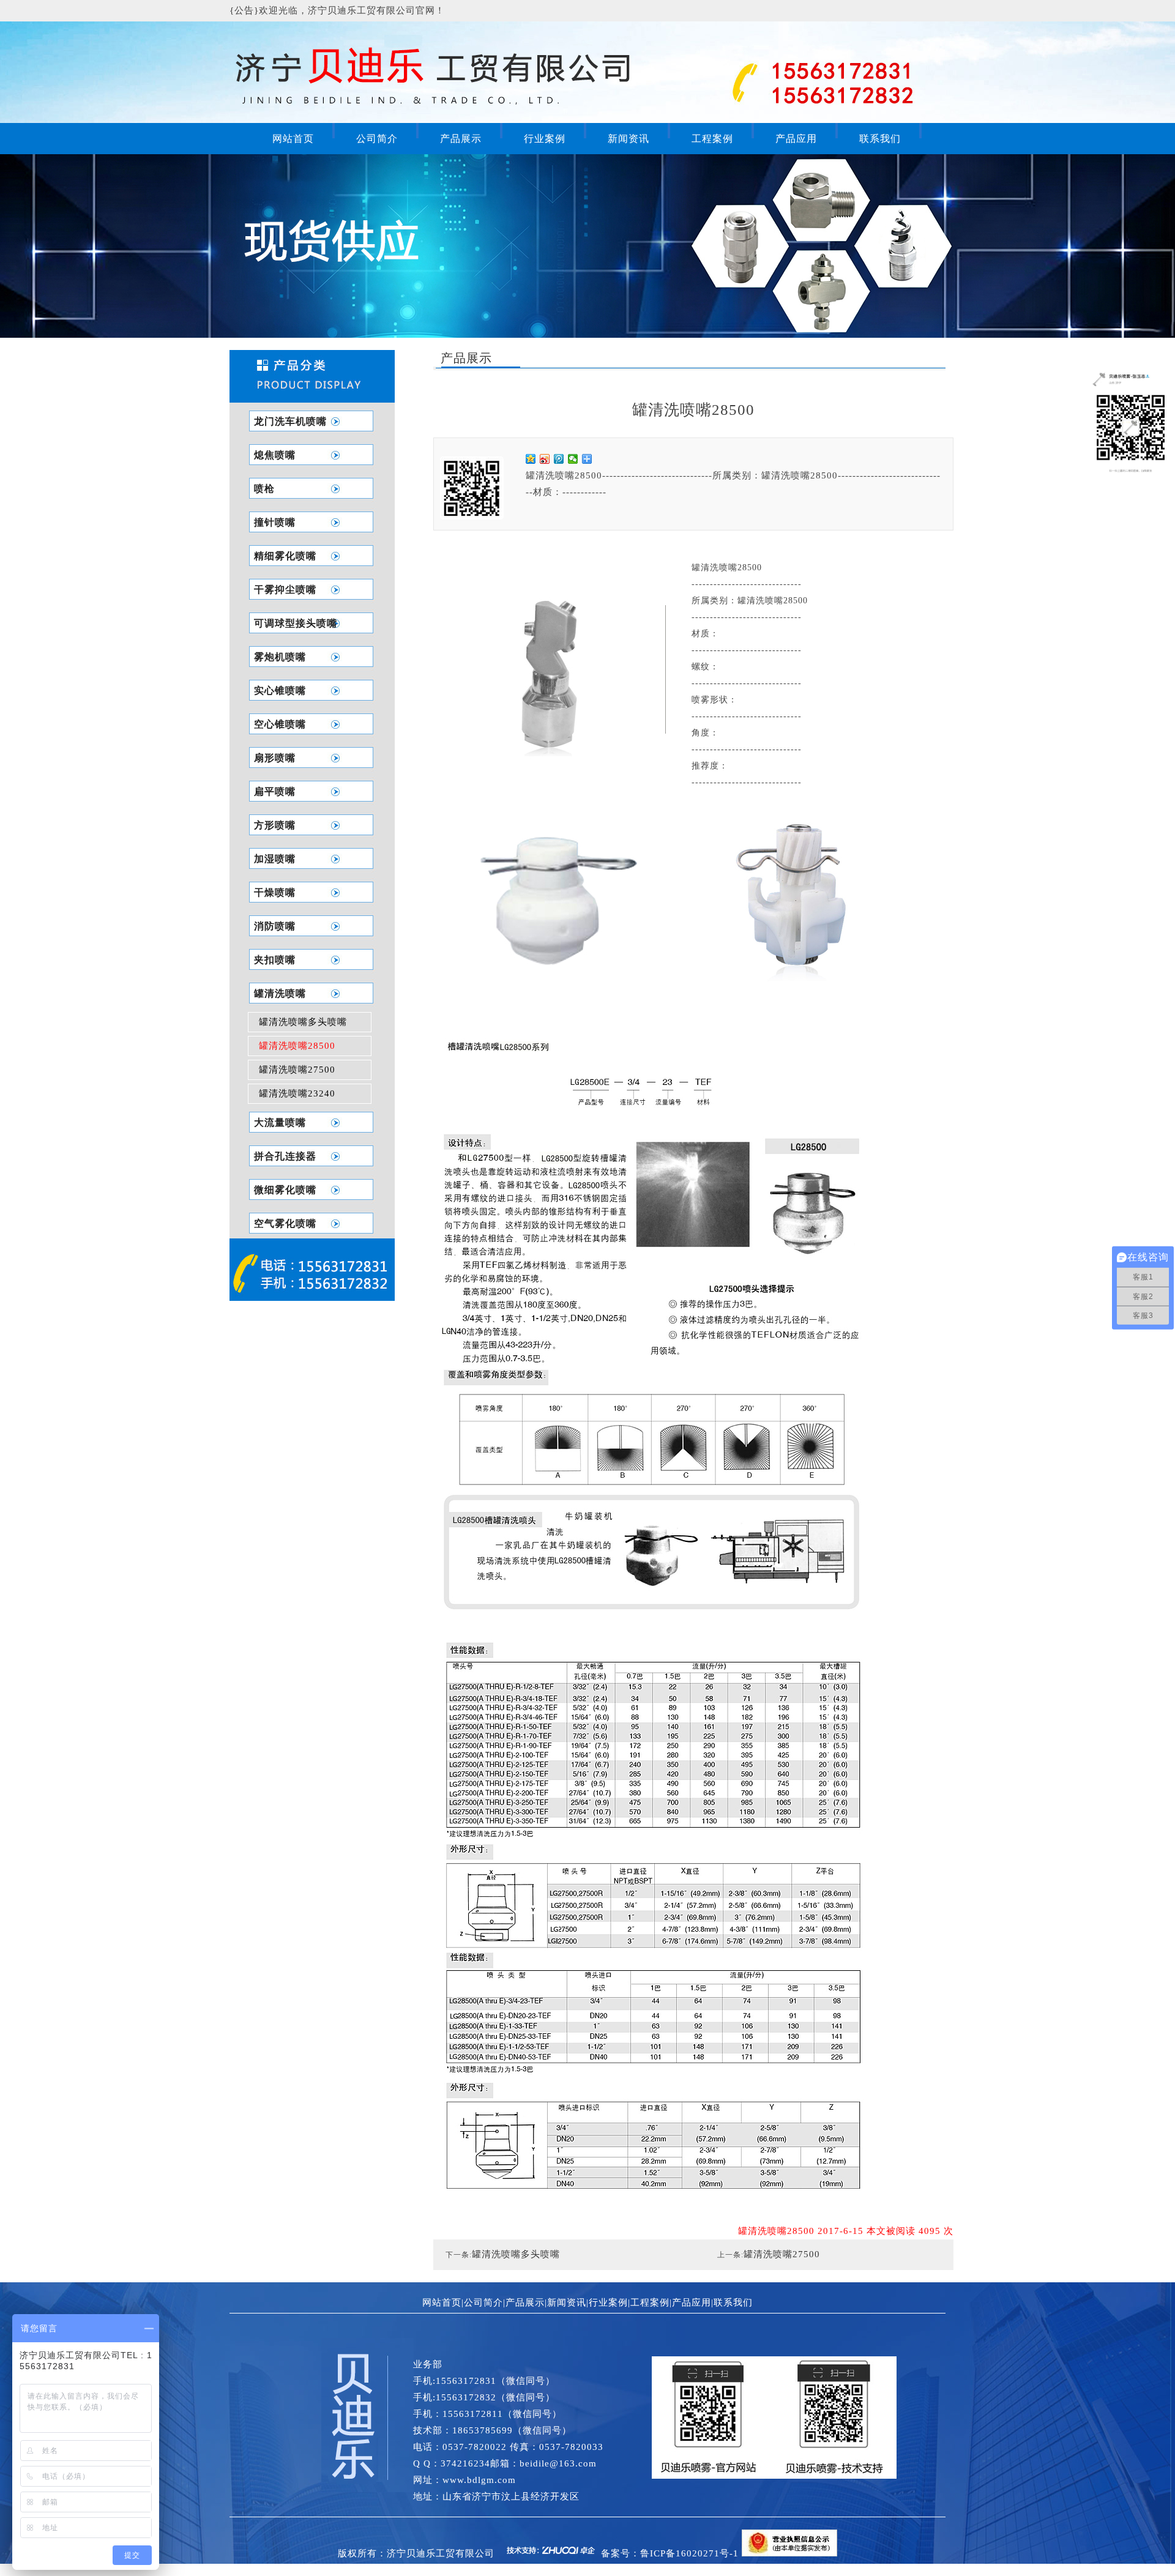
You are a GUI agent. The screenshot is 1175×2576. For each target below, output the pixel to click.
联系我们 (880, 139)
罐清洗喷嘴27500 (297, 1070)
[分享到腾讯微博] (559, 459)
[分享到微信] (573, 459)
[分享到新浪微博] (545, 459)
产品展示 (461, 139)
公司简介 (377, 139)
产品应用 (796, 139)
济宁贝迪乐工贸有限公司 (441, 2553)
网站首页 (293, 139)
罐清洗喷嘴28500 (297, 1046)
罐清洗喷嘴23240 (297, 1093)
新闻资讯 (629, 139)
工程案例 (712, 139)
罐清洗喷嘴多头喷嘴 (303, 1022)
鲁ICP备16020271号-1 (689, 2553)
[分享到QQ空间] (531, 459)
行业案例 (545, 139)
